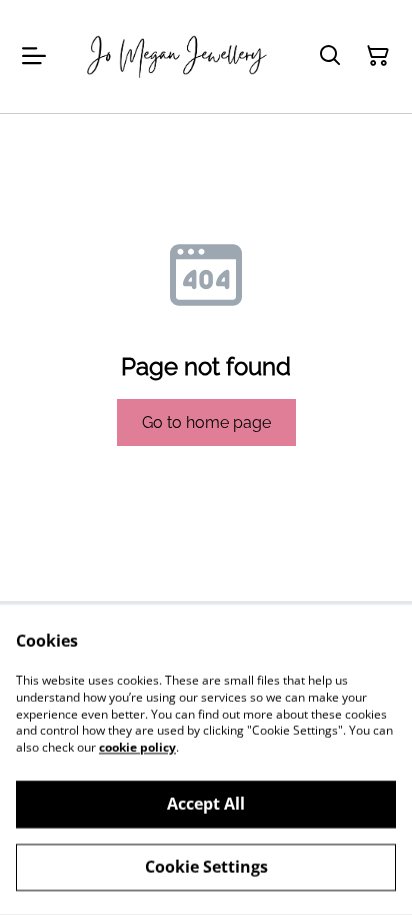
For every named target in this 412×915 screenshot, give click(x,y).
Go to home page (206, 422)
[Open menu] (34, 56)
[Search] (330, 56)
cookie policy (137, 747)
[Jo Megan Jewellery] (178, 56)
